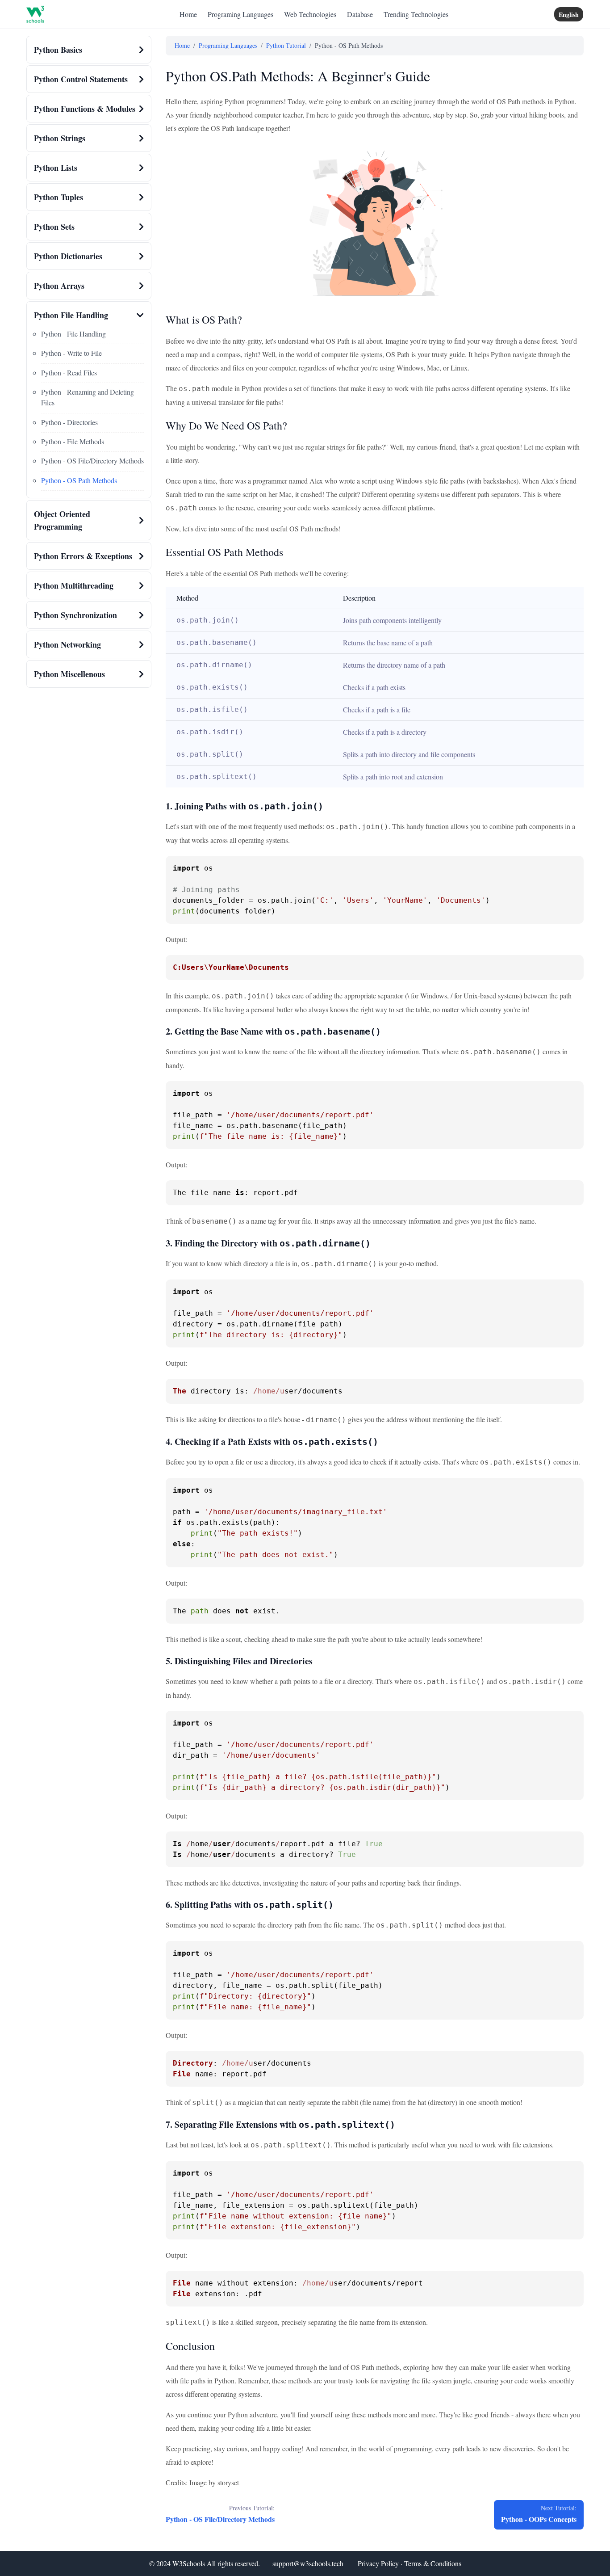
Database (360, 14)
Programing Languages (240, 14)
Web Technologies (310, 14)
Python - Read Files (69, 373)
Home (188, 14)
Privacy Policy (378, 2563)
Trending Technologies (416, 14)
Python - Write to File (71, 353)
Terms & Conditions (433, 2563)
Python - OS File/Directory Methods (92, 461)
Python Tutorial (286, 45)
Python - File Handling (73, 334)
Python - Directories (69, 422)
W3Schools (189, 2563)
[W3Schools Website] (35, 14)
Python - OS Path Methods (79, 480)
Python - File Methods (73, 441)
